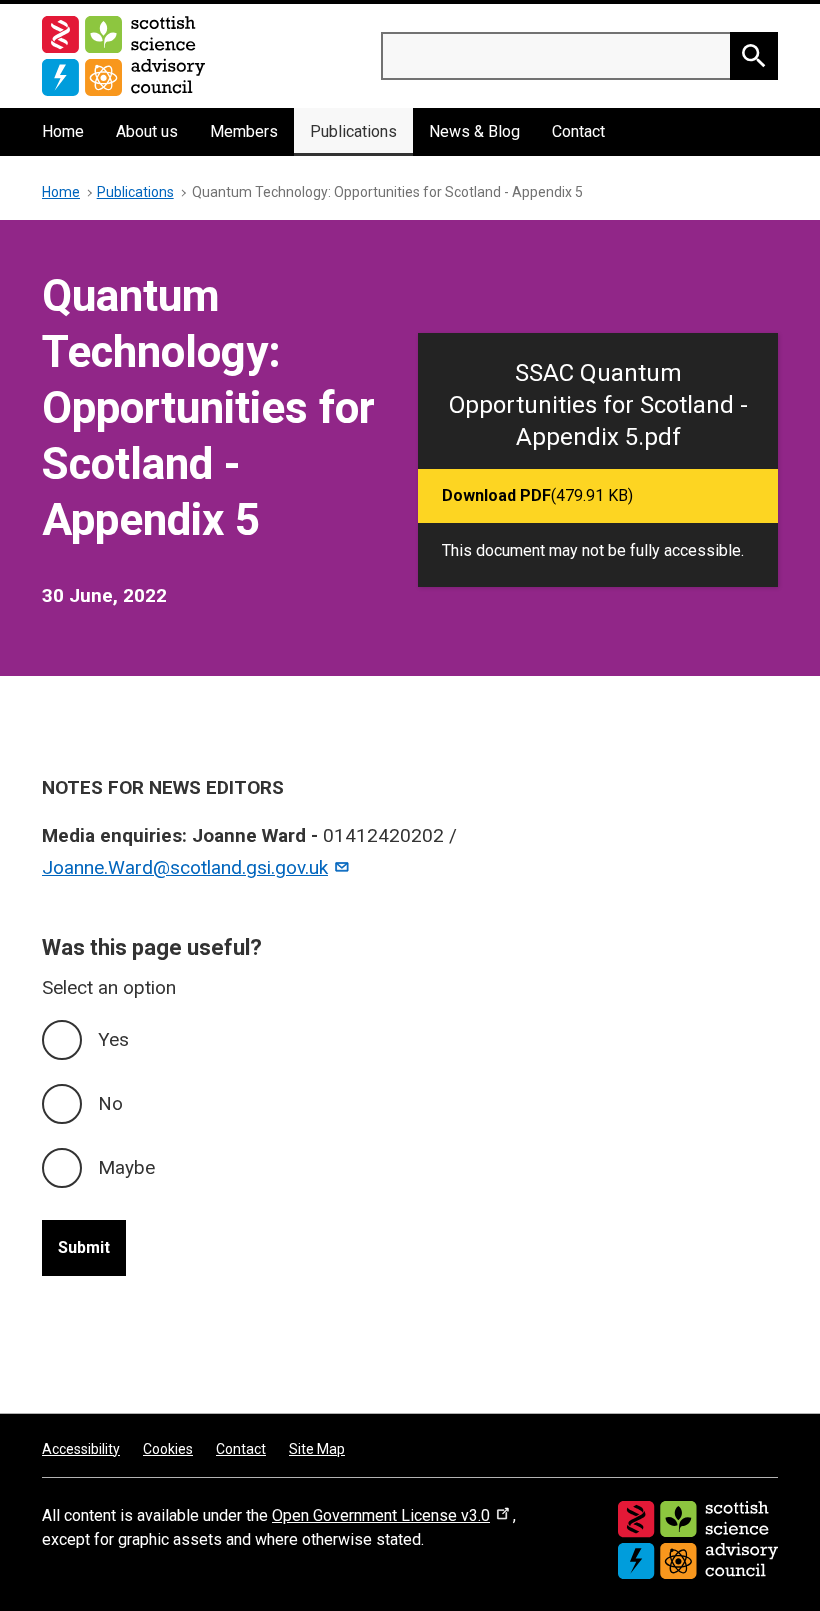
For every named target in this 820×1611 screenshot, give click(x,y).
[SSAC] (698, 1540)
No (110, 1103)
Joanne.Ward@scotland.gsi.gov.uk (185, 867)
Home (63, 131)
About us (147, 131)
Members (244, 131)
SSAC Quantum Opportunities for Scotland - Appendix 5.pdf (598, 405)
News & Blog (474, 131)
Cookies (168, 1449)
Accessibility (81, 1449)
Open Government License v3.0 (381, 1515)
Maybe (126, 1167)
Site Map (317, 1449)
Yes (113, 1039)
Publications (353, 131)
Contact (578, 131)
